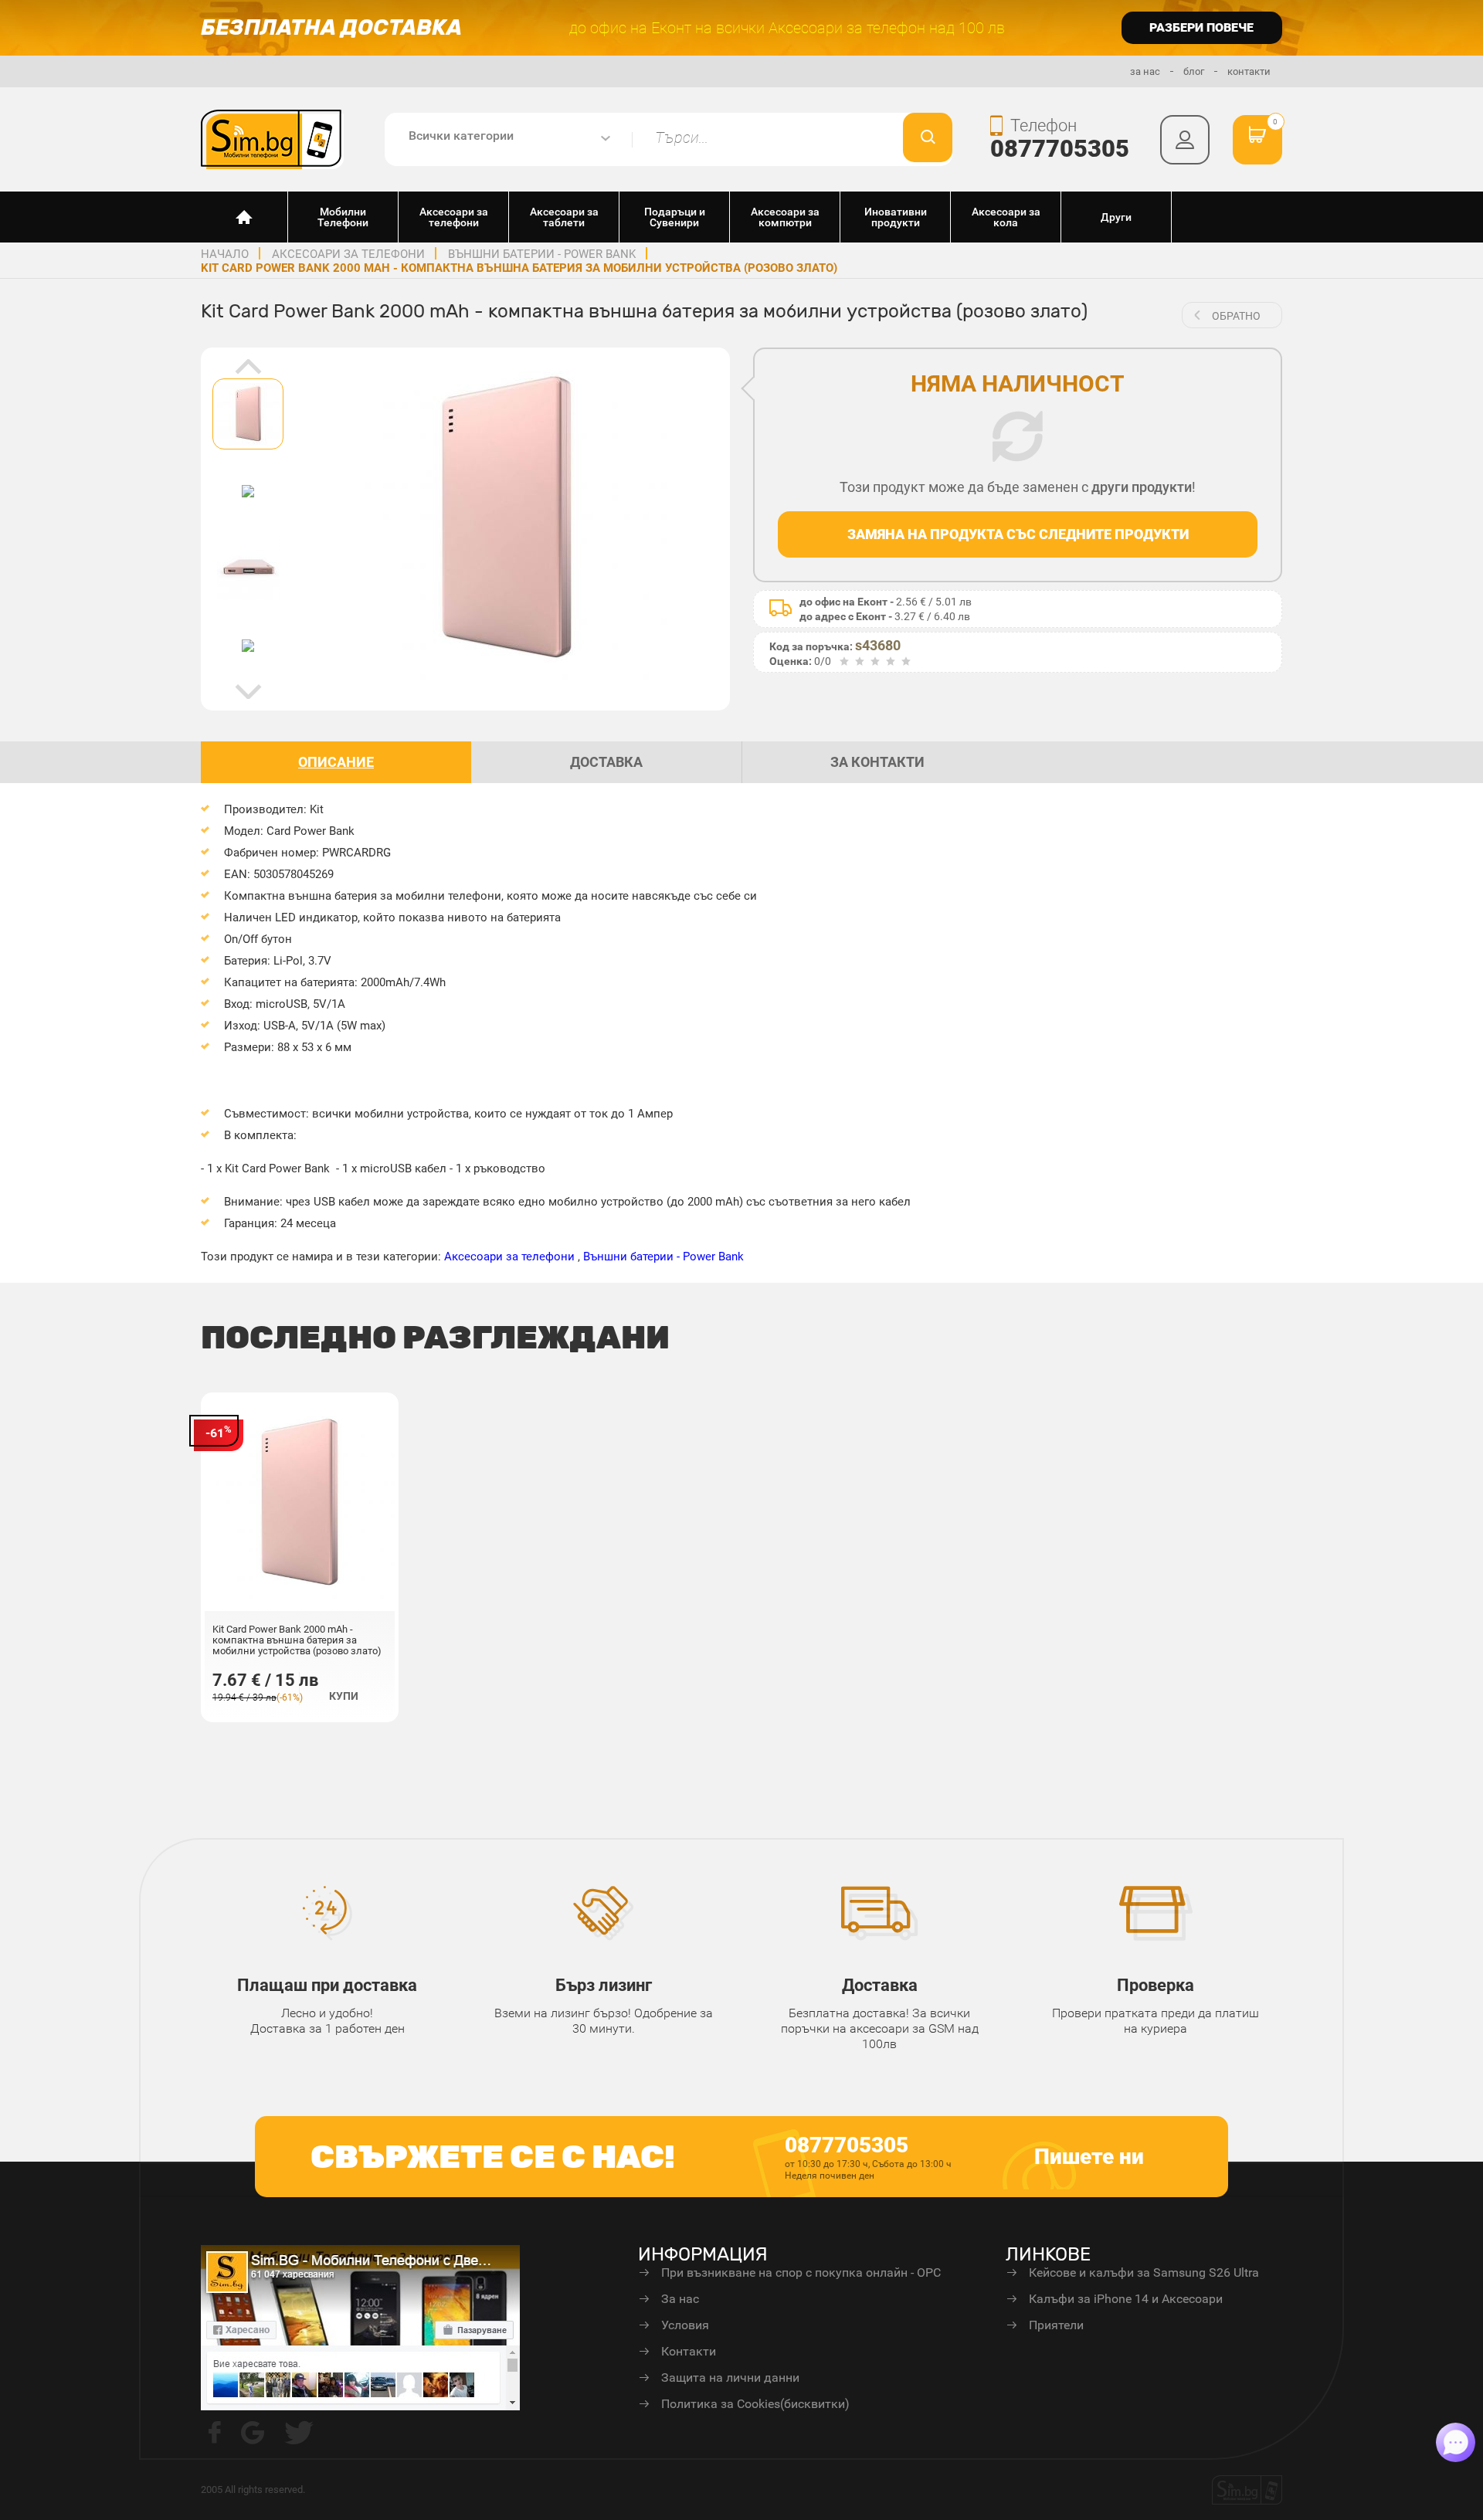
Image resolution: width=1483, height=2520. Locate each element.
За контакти (877, 762)
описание (336, 762)
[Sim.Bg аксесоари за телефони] (272, 138)
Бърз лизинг (604, 1985)
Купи (344, 1696)
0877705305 (1060, 149)
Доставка (880, 1985)
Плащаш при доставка (327, 1985)
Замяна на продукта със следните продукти (1018, 534)
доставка (606, 762)
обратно (1236, 316)
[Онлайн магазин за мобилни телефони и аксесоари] (244, 217)
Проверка (1156, 1985)
